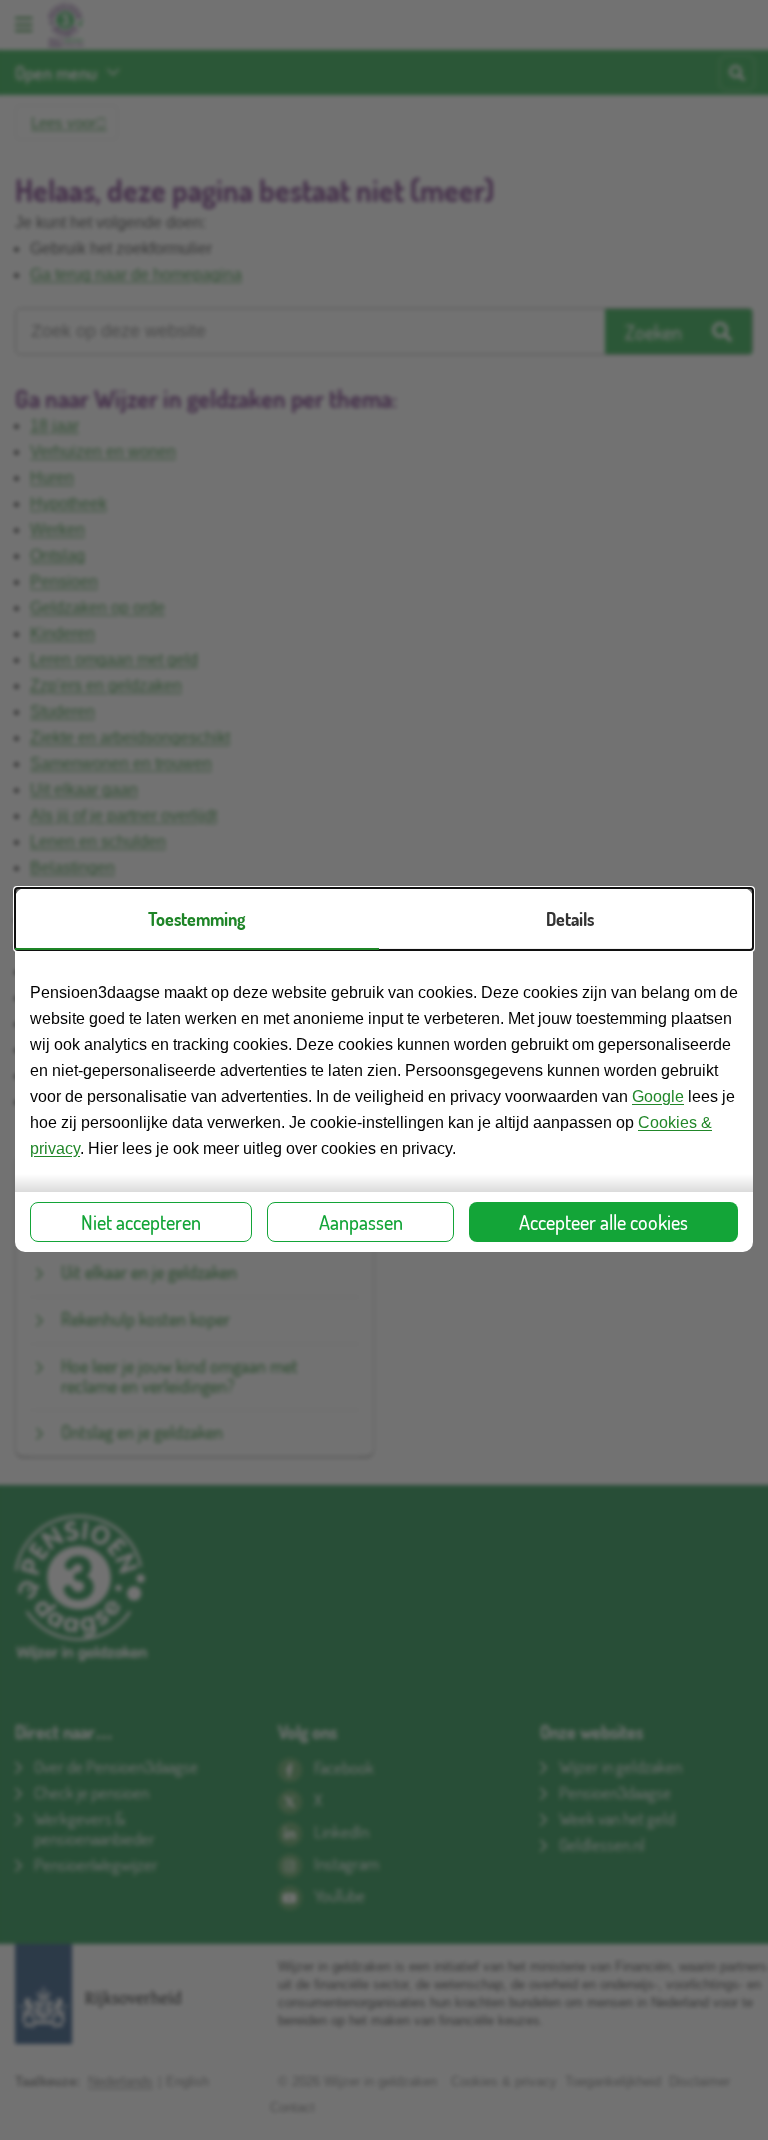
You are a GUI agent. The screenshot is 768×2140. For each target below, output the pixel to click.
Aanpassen (361, 1222)
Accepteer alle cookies (603, 1222)
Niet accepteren (141, 1222)
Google (658, 1096)
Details (570, 919)
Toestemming (196, 919)
